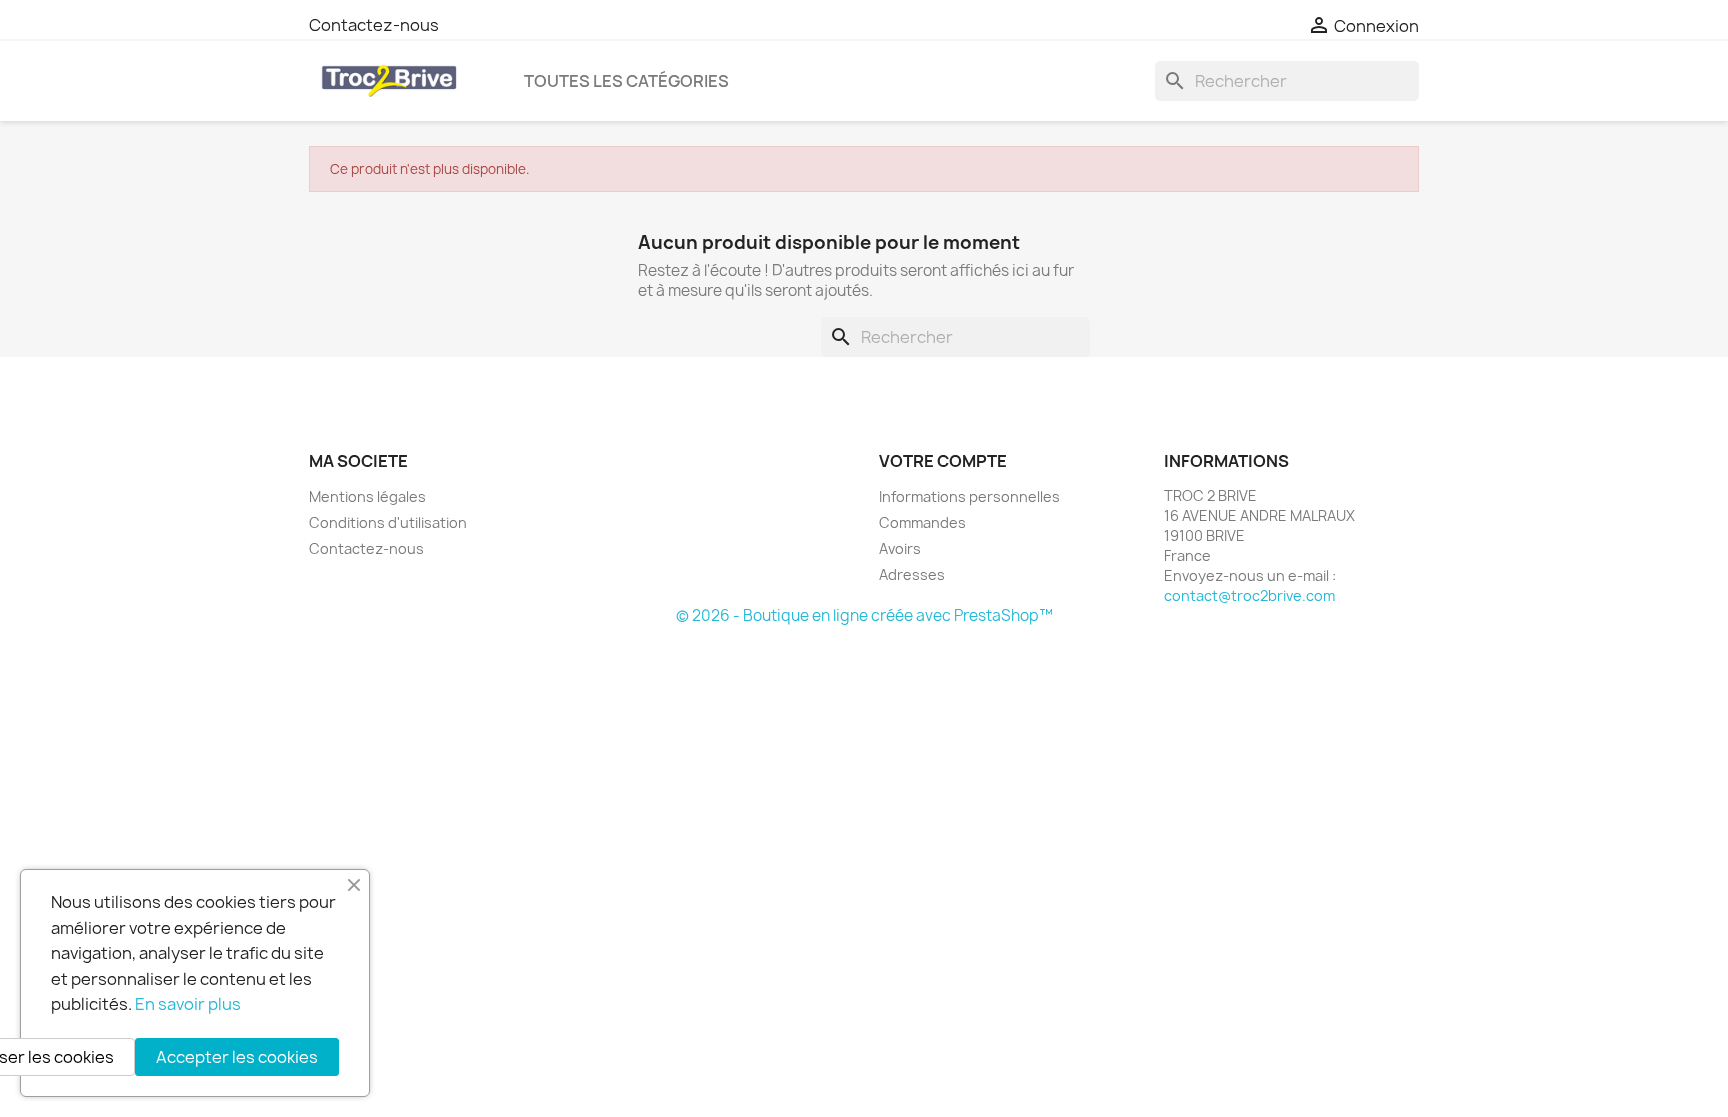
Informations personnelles (969, 496)
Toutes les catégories (626, 81)
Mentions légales (367, 496)
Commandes (922, 522)
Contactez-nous (374, 25)
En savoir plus (188, 1004)
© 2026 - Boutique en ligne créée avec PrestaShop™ (864, 615)
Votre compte (943, 461)
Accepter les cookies (237, 1057)
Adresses (912, 574)
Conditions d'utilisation (388, 522)
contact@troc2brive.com (1249, 595)
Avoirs (900, 548)
